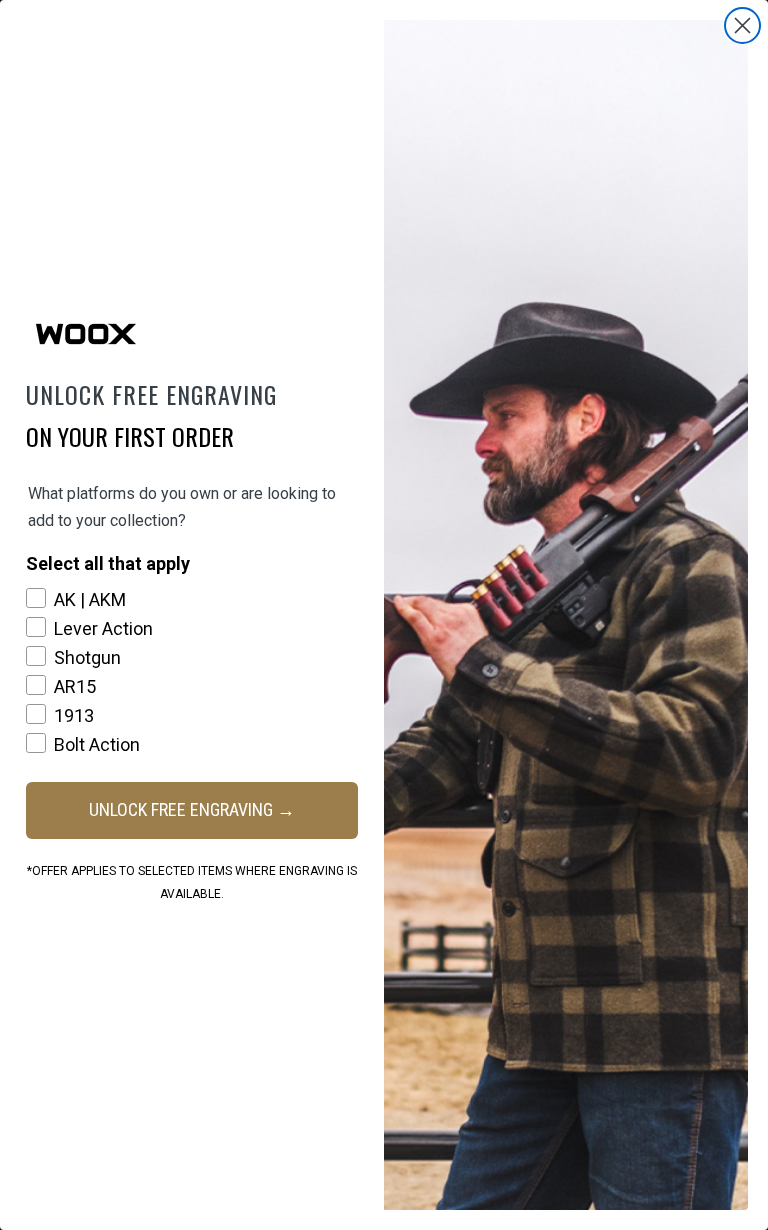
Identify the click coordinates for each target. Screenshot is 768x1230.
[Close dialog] (742, 25)
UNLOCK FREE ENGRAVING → (192, 809)
